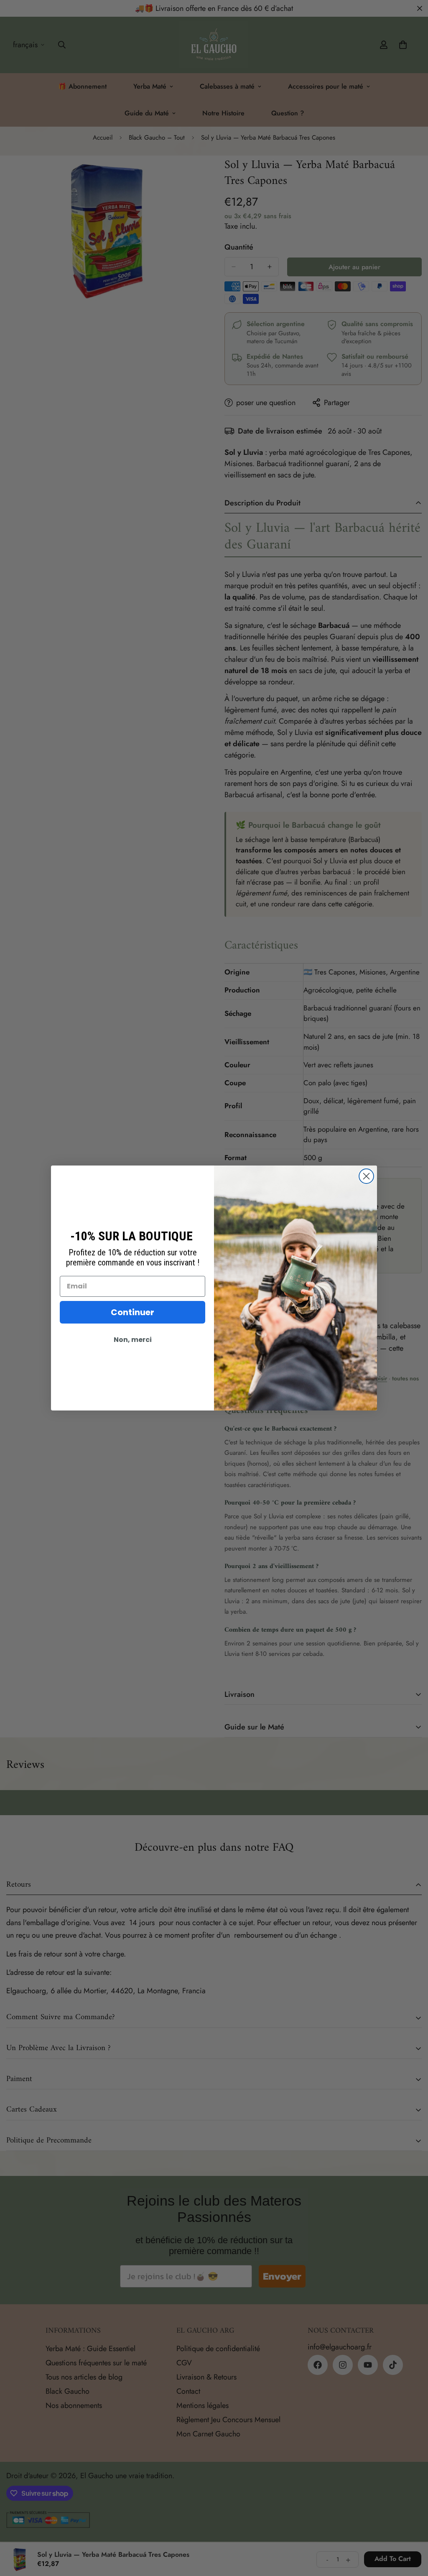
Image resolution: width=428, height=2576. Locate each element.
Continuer (132, 1312)
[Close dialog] (366, 1176)
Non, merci (133, 1340)
